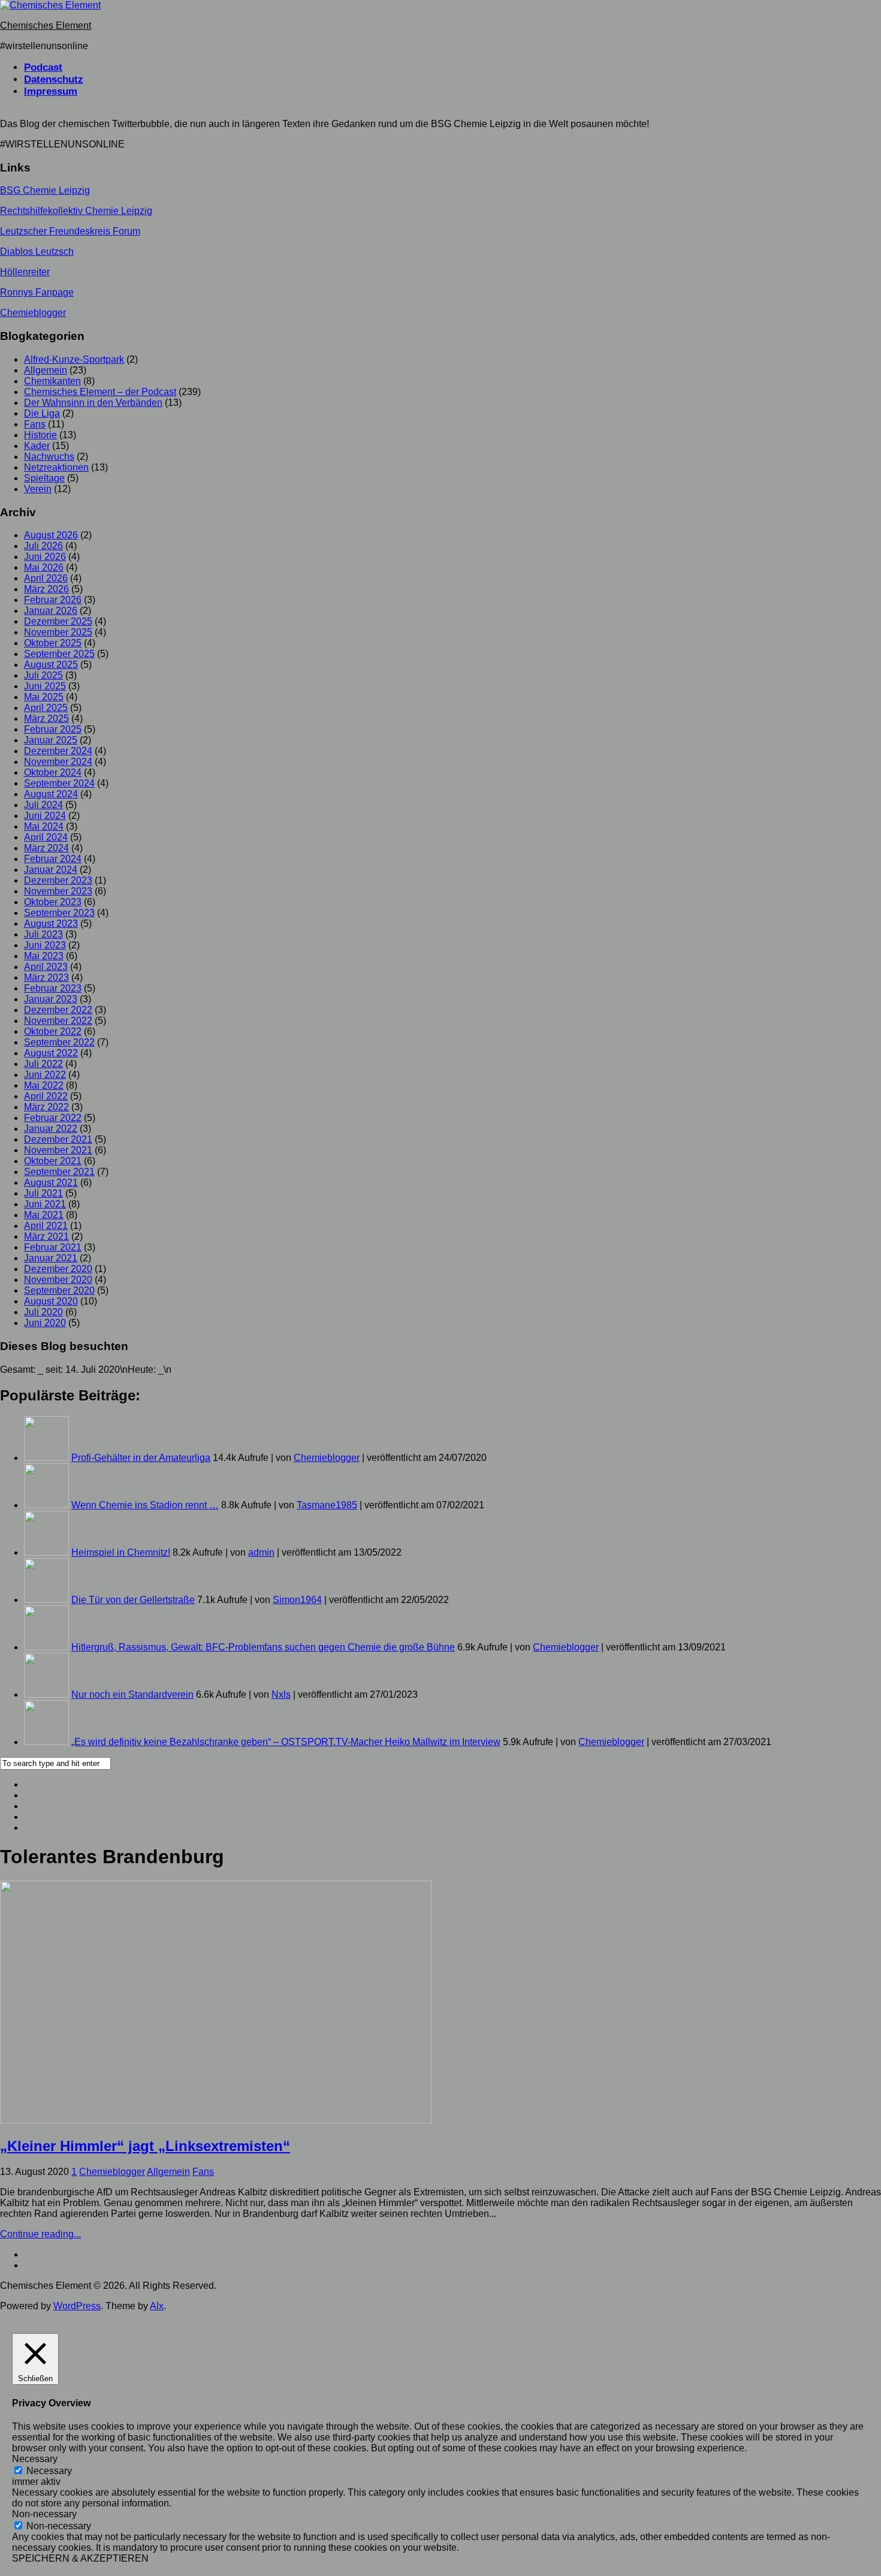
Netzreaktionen (56, 467)
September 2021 (59, 1172)
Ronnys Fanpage (37, 292)
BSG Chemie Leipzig (45, 190)
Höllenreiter (25, 272)
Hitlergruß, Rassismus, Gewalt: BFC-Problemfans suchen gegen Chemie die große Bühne (263, 1647)
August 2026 (51, 535)
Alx (157, 2306)
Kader (37, 446)
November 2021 (58, 1150)
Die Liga (42, 413)
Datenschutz (54, 79)
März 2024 (46, 848)
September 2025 (59, 654)
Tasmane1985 (327, 1505)
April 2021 (46, 1226)
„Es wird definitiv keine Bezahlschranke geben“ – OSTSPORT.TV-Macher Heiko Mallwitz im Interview (286, 1742)
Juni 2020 (45, 1323)
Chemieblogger (33, 313)
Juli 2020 (43, 1312)
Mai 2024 (44, 826)
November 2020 (58, 1280)
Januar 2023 (51, 999)
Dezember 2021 (58, 1139)
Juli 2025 (43, 675)
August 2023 (51, 924)
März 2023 (46, 977)
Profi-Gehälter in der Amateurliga (141, 1458)
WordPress (77, 2306)
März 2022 (46, 1107)
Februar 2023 (53, 988)
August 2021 (51, 1182)
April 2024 (46, 837)
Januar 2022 (51, 1129)
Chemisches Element (46, 25)
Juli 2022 (43, 1064)
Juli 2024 (43, 805)
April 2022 (46, 1096)
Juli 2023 (43, 934)
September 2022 (59, 1042)
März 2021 (46, 1236)
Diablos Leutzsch (37, 251)
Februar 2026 (53, 600)
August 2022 (51, 1053)
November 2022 (58, 1021)
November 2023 (58, 891)
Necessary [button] (35, 2459)
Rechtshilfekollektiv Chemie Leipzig (76, 211)
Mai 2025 (44, 697)
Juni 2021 (45, 1204)
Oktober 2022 (53, 1031)
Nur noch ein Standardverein (132, 1694)
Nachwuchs (49, 457)
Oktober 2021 (53, 1161)
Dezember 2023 (58, 880)
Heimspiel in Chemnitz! (121, 1552)
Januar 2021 (51, 1258)
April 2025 (46, 708)
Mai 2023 (44, 956)
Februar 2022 (53, 1118)
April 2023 (46, 967)
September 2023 (59, 913)
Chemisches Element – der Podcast (100, 392)
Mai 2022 (44, 1085)
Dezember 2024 (58, 751)
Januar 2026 (51, 611)
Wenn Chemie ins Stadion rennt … (145, 1505)
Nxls (281, 1694)
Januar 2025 (51, 740)
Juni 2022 (45, 1075)
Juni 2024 (45, 816)
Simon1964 (297, 1600)
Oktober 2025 (53, 643)
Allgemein (46, 370)
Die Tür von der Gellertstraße (133, 1600)
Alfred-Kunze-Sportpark (74, 359)
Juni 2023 (45, 945)
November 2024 (58, 762)
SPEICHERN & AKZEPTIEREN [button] (80, 2558)
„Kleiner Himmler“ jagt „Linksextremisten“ (145, 2146)
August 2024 (51, 794)
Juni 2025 (45, 686)
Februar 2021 (53, 1247)
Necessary (49, 2471)
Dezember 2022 (58, 1010)
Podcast (43, 67)
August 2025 (51, 665)
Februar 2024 (53, 859)
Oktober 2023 (53, 902)
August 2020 (51, 1301)
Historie (40, 435)
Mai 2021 (44, 1215)
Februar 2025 (53, 729)
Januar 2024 (51, 870)
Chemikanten (52, 381)
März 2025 (46, 718)
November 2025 (58, 632)
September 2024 (59, 783)
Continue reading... (40, 2234)
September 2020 (59, 1290)
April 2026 (46, 578)
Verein (38, 489)
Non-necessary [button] (44, 2514)
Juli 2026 (43, 546)
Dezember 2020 (58, 1269)
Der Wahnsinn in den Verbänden (93, 403)
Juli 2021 (43, 1193)
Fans (35, 424)
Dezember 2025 (58, 621)
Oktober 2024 (53, 772)
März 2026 (46, 589)
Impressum (51, 91)
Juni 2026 (45, 557)
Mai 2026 (44, 567)
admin (261, 1552)
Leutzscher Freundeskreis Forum (70, 231)
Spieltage (44, 478)
